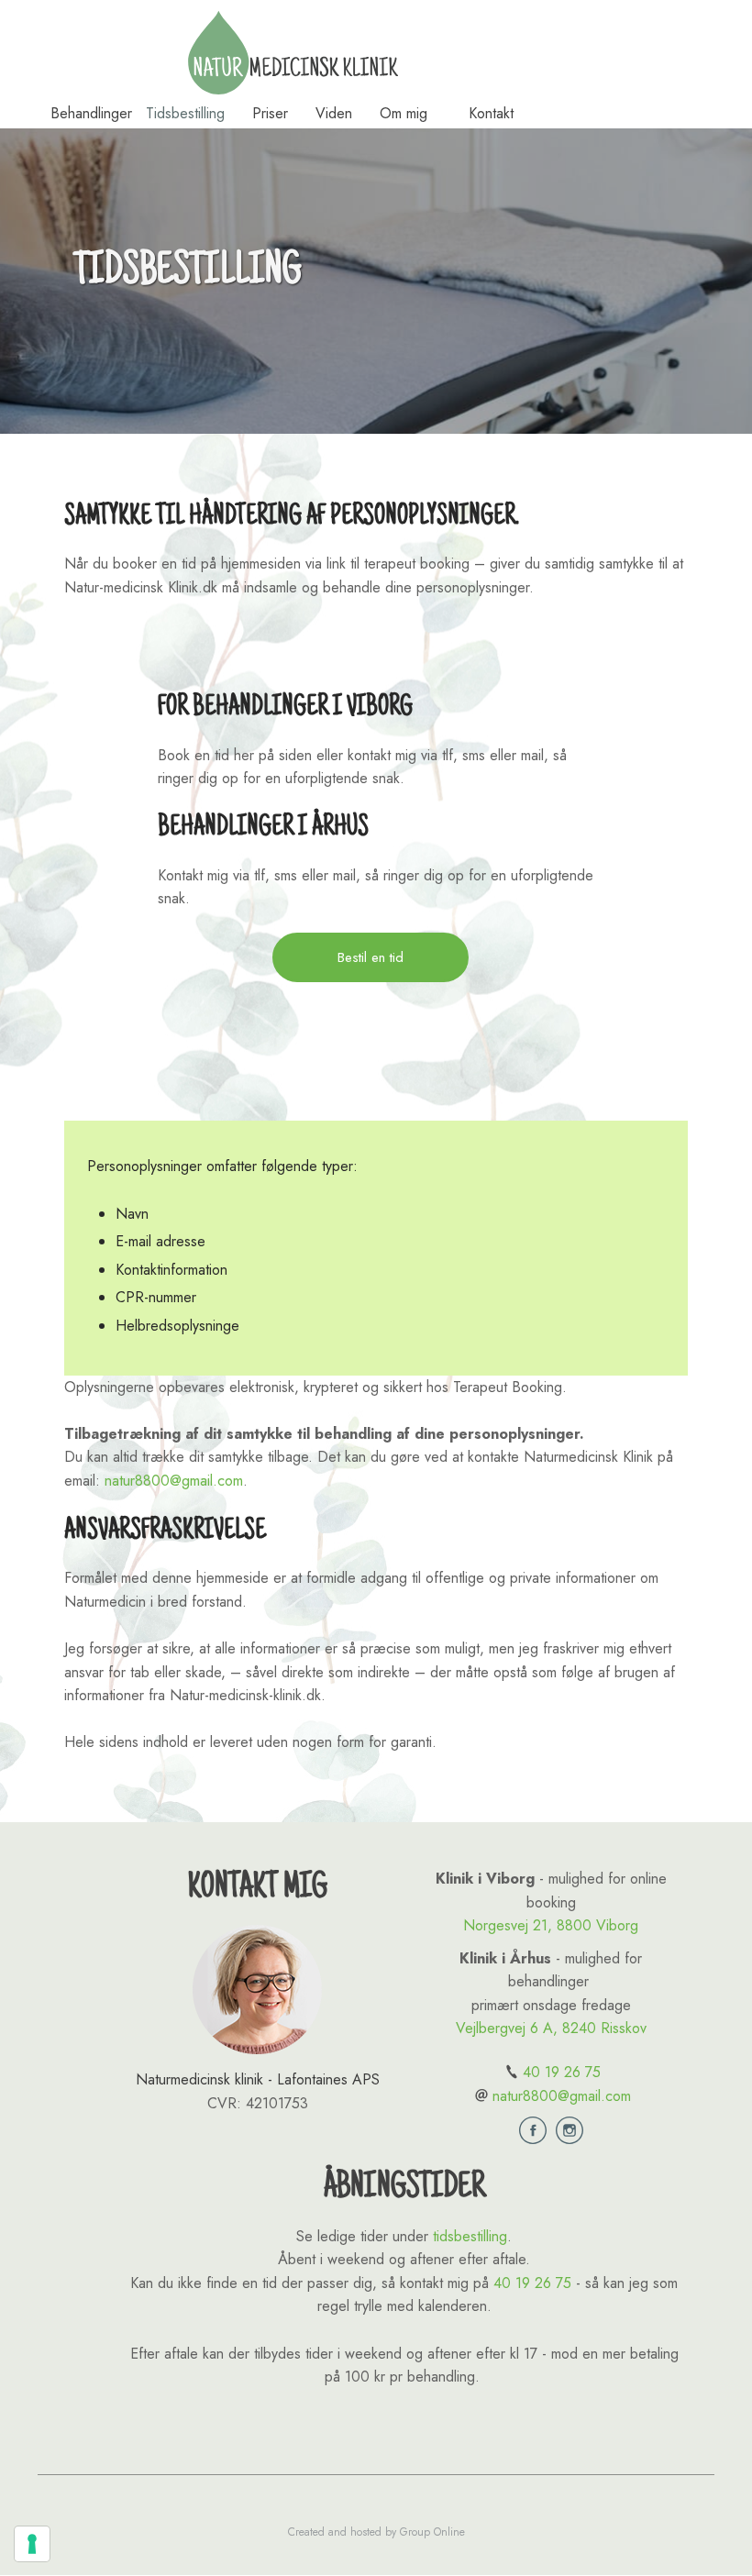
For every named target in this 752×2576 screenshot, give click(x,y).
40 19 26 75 (562, 2072)
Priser (270, 113)
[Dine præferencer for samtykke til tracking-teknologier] (32, 2544)
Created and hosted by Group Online (376, 2532)
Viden (334, 113)
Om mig (404, 113)
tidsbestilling (470, 2236)
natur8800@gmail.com (174, 1481)
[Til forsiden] (293, 52)
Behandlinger (91, 113)
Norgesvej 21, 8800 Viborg (551, 1925)
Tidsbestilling (185, 113)
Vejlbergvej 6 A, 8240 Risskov (551, 2028)
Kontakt (491, 113)
